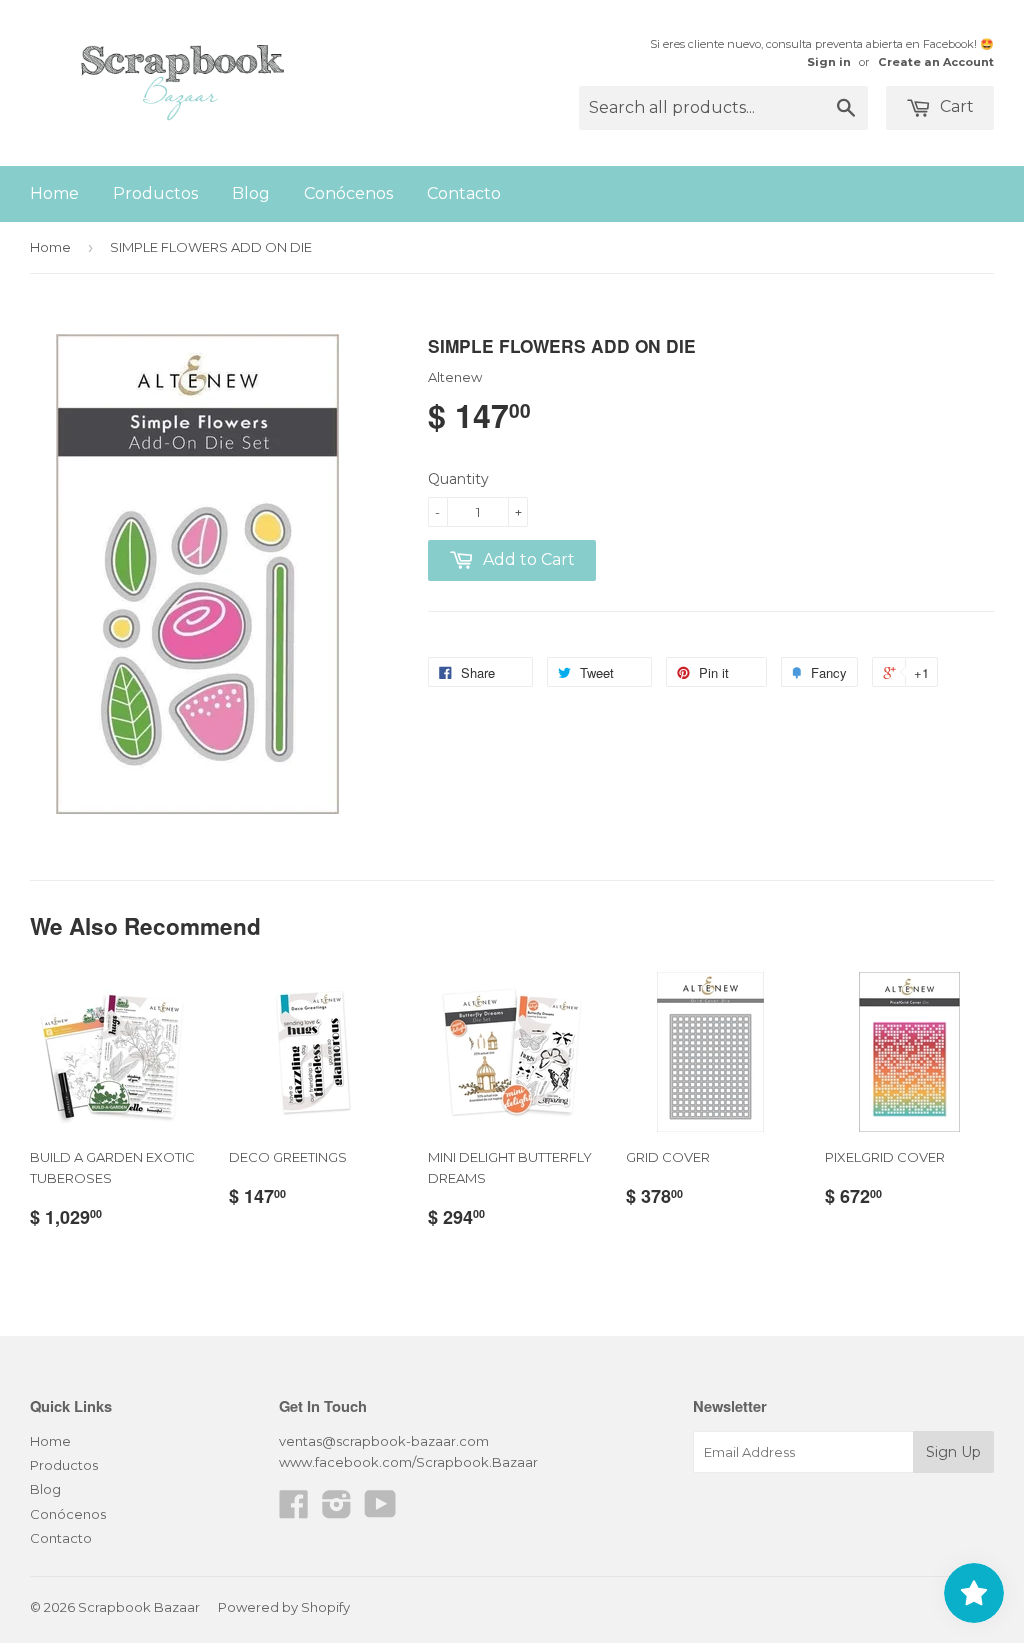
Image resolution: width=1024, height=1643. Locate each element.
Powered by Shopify (284, 1607)
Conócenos (348, 193)
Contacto (464, 193)
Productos (155, 193)
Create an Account (936, 62)
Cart (955, 106)
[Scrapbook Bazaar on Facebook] (294, 1511)
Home (54, 193)
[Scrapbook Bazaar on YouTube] (380, 1511)
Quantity (458, 479)
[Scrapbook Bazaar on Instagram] (337, 1511)
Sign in (829, 62)
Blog (251, 193)
